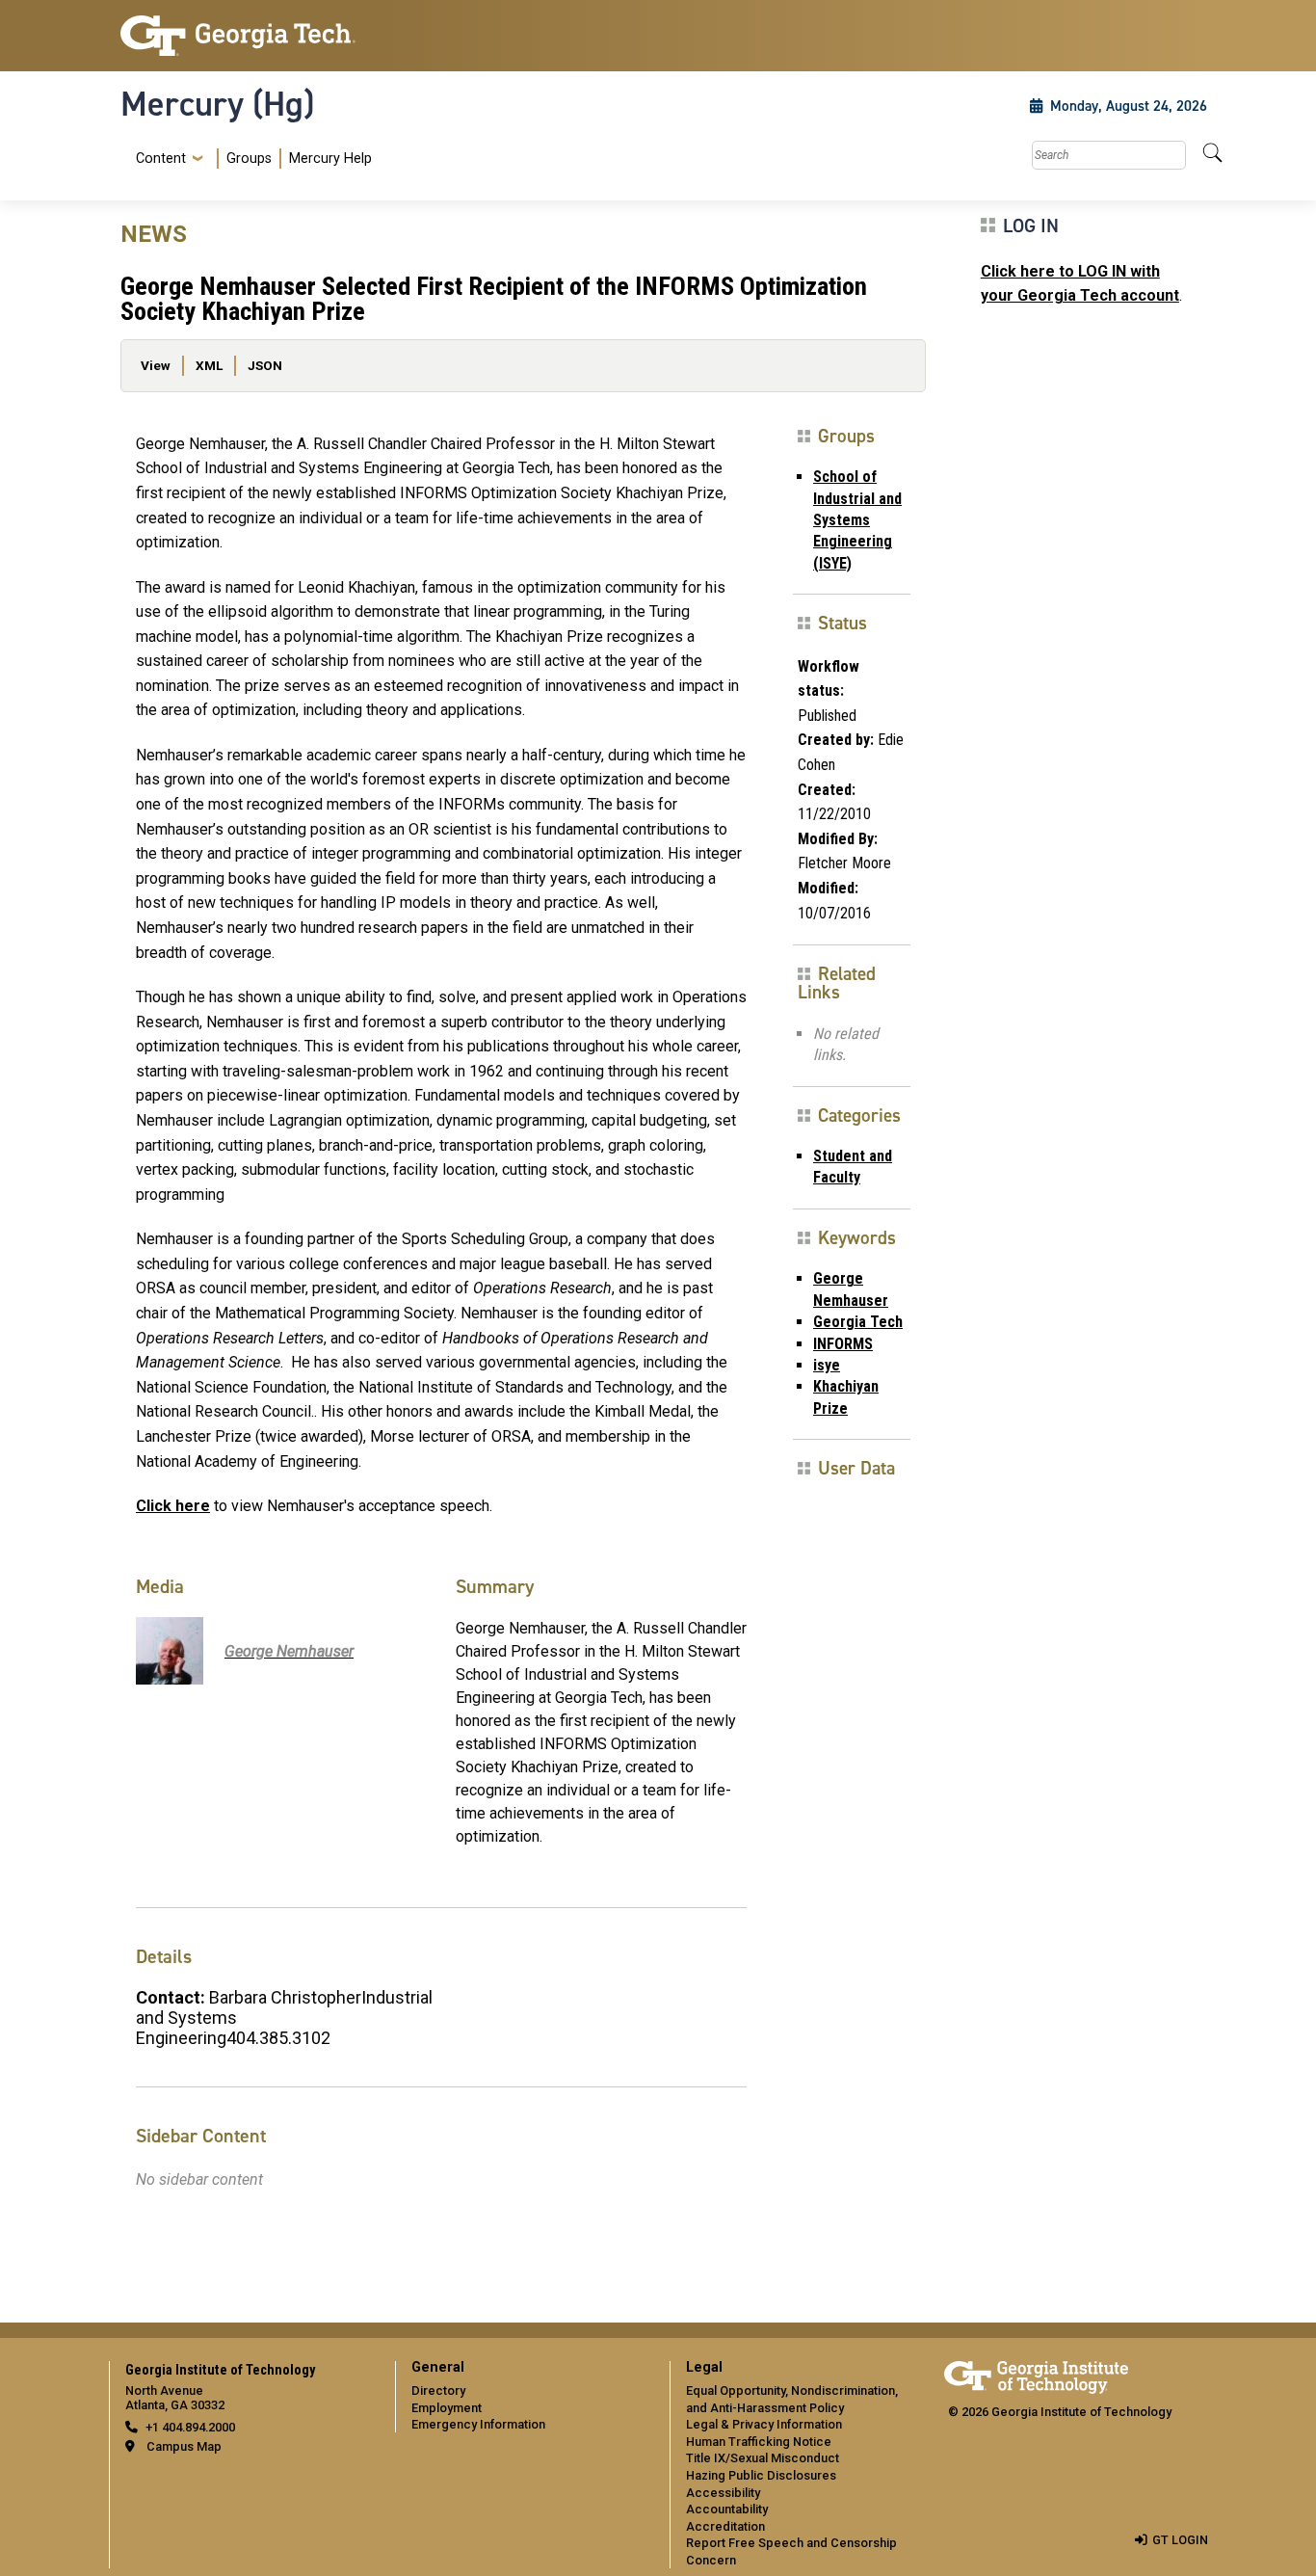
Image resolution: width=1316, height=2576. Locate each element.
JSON (265, 365)
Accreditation (725, 2526)
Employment (447, 2408)
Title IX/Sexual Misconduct (763, 2458)
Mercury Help (330, 159)
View (156, 365)
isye (827, 1365)
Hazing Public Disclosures (761, 2475)
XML (209, 365)
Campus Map (184, 2446)
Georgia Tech (858, 1322)
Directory (438, 2390)
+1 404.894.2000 (190, 2427)
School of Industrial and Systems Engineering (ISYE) (857, 520)
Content (161, 159)
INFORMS (843, 1344)
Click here (173, 1506)
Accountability (727, 2509)
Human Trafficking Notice (759, 2442)
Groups (249, 159)
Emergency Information (478, 2424)
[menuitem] (250, 159)
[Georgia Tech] (246, 36)
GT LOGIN (1180, 2540)
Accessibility (723, 2493)
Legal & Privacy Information (764, 2424)
